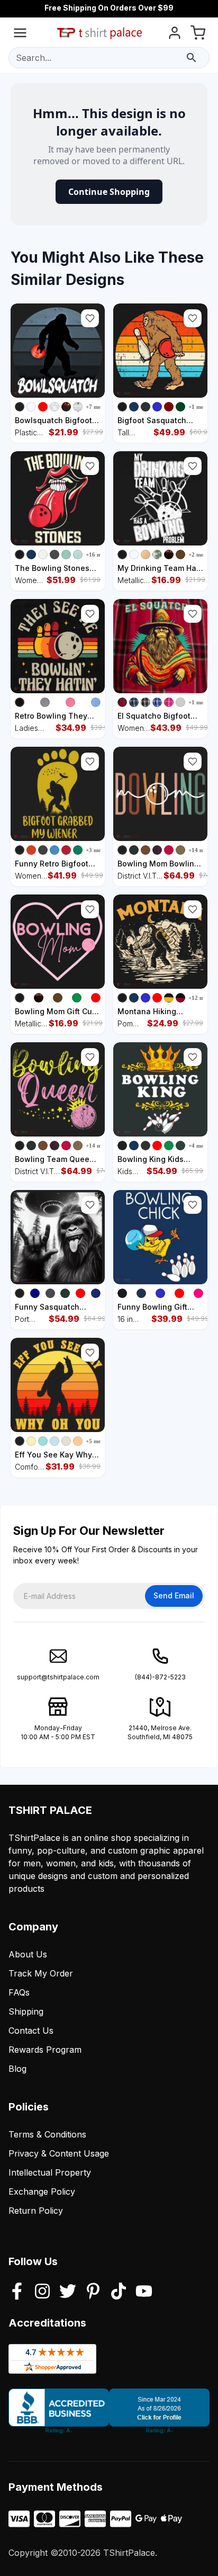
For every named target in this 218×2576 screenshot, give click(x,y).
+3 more (96, 850)
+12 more (201, 998)
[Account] (175, 35)
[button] (90, 318)
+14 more (201, 850)
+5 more (96, 1441)
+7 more (96, 407)
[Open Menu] (20, 35)
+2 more (199, 554)
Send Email (174, 1595)
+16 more (98, 554)
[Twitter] (68, 2292)
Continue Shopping (109, 192)
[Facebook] (17, 2292)
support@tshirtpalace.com (58, 1677)
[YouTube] (144, 2292)
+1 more (199, 407)
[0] (198, 35)
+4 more (199, 1146)
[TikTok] (119, 2292)
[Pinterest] (93, 2292)
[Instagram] (42, 2292)
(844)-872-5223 (160, 1677)
